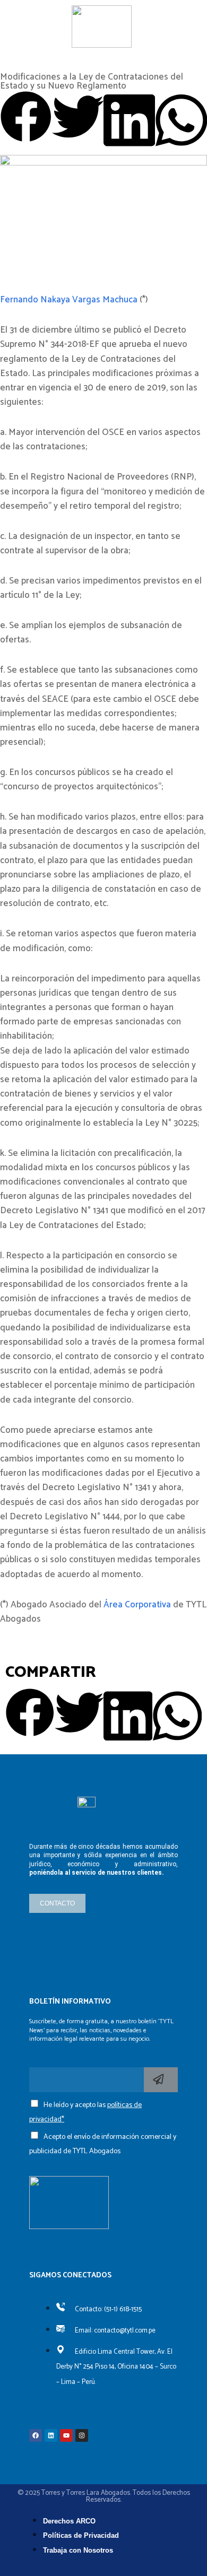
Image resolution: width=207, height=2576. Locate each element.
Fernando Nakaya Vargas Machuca (69, 300)
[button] (26, 119)
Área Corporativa (137, 1605)
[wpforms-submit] (161, 2080)
